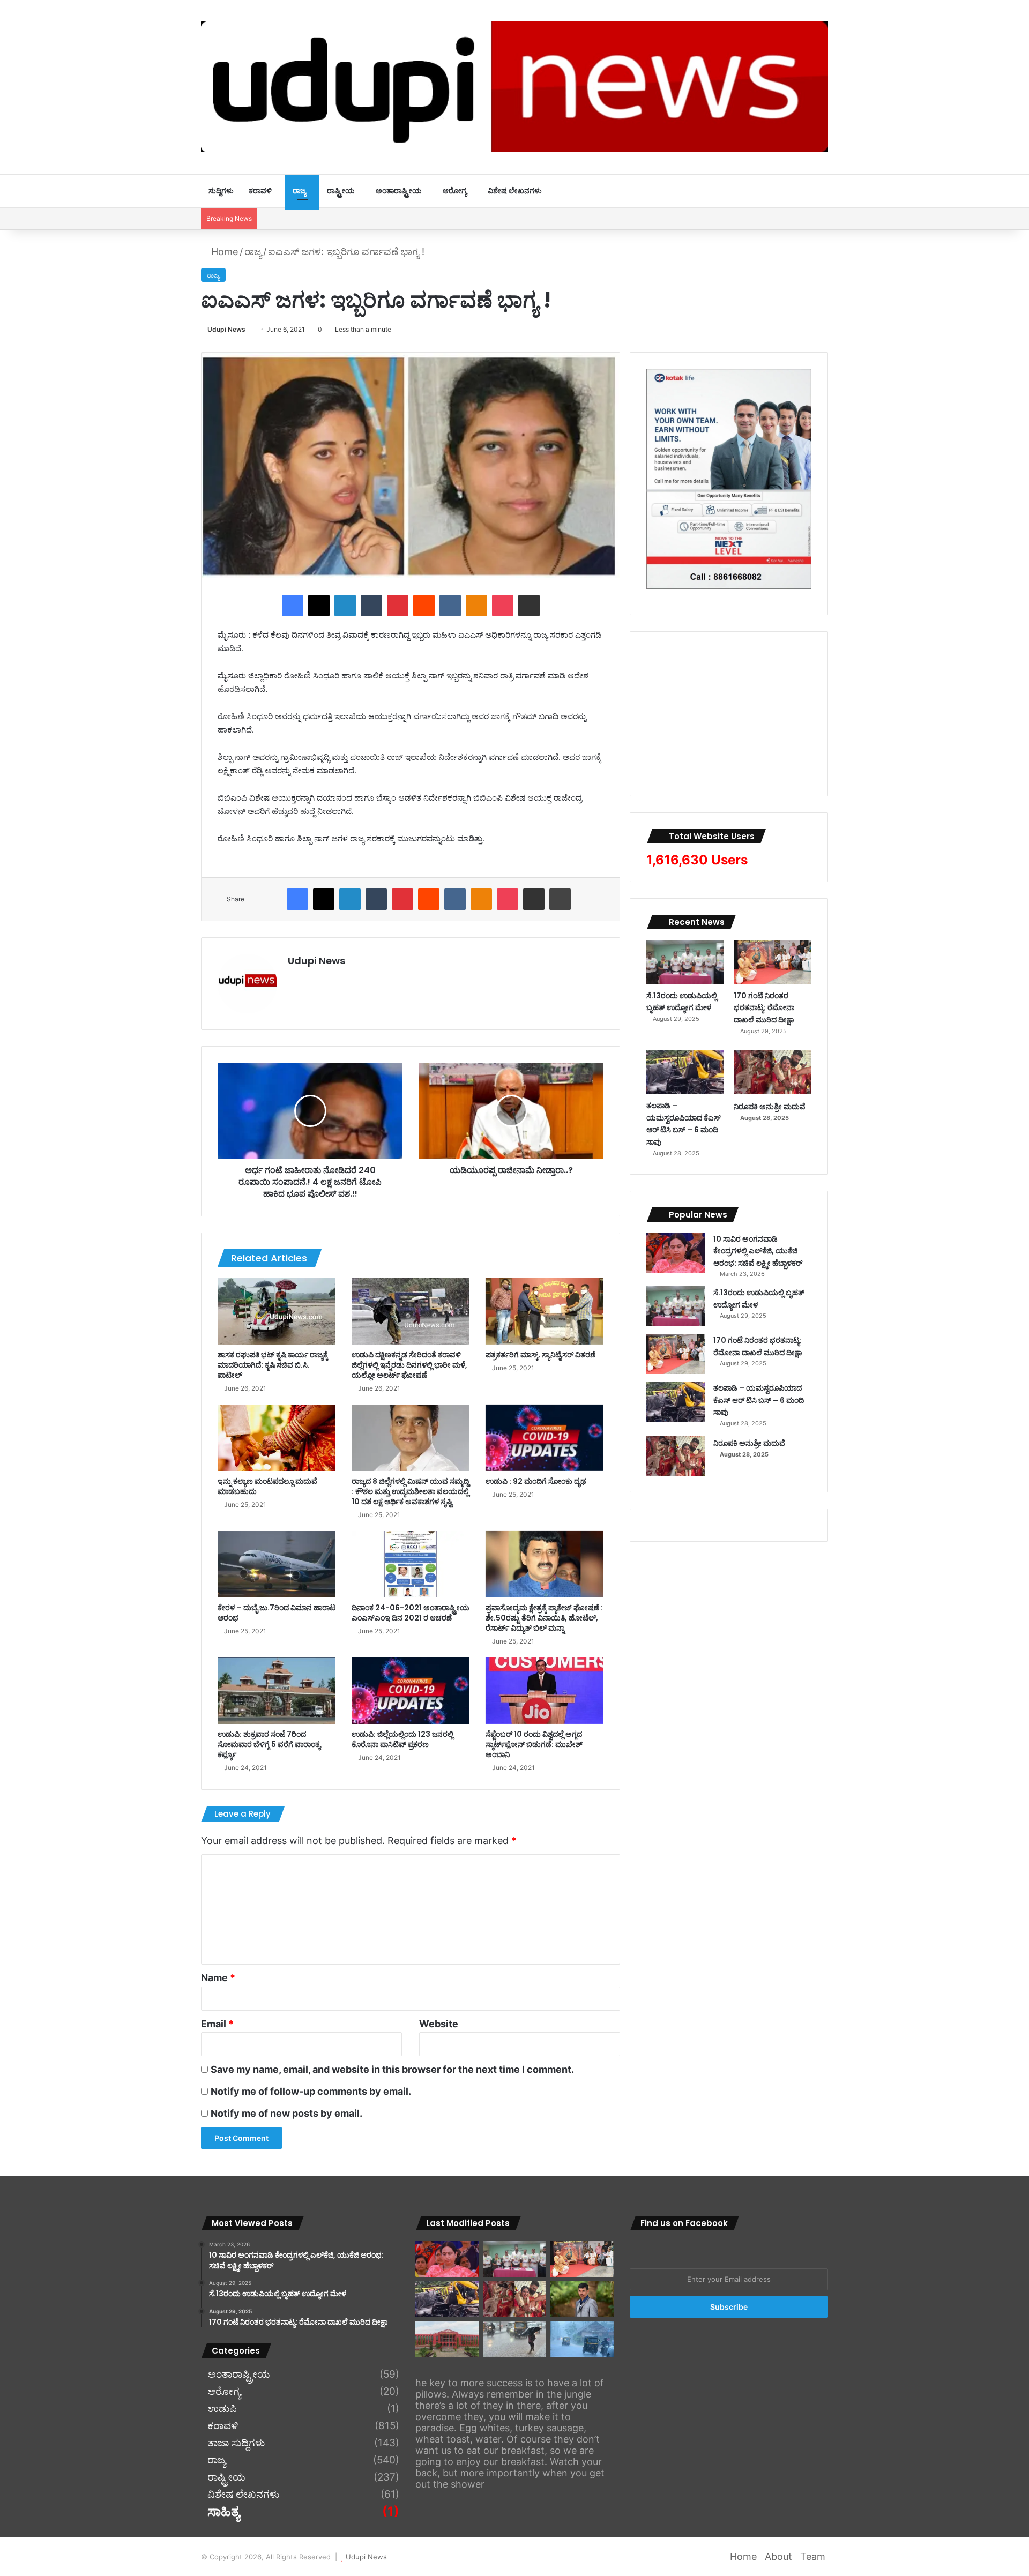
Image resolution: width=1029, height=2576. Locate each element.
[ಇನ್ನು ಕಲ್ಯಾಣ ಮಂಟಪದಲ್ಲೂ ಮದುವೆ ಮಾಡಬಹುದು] (277, 1438)
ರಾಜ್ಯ (299, 191)
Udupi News (226, 329)
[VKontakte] (450, 606)
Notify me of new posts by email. (286, 2113)
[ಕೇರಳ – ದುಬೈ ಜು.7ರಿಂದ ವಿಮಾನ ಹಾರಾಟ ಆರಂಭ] (277, 1564)
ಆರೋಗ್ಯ (455, 191)
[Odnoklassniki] (476, 606)
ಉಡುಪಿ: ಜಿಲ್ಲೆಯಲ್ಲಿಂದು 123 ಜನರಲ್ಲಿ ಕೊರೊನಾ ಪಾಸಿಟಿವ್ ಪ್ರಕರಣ (402, 1739)
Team (813, 2556)
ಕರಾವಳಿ (260, 191)
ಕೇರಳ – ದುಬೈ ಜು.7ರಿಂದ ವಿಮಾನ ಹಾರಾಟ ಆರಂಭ (277, 1613)
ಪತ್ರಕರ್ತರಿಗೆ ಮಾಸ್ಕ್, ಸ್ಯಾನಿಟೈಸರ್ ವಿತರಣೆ (540, 1355)
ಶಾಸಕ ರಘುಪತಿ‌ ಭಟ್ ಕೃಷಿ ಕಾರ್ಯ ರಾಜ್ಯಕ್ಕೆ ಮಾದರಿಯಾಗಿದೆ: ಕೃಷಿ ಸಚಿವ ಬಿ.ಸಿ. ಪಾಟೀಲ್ (273, 1365)
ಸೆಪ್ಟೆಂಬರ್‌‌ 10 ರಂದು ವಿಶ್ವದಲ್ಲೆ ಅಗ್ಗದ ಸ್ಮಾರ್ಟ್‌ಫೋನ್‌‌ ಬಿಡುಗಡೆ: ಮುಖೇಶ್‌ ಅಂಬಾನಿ (534, 1744)
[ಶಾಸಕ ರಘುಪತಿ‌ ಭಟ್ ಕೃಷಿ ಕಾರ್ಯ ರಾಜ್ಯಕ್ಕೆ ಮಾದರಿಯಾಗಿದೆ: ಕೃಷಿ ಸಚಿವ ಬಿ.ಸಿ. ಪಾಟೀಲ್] (277, 1311)
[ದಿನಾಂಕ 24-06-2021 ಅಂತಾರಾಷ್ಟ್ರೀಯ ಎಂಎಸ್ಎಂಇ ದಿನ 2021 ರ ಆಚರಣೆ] (411, 1564)
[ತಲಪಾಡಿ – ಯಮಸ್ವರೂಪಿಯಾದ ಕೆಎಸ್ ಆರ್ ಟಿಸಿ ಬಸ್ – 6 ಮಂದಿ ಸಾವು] (685, 1072)
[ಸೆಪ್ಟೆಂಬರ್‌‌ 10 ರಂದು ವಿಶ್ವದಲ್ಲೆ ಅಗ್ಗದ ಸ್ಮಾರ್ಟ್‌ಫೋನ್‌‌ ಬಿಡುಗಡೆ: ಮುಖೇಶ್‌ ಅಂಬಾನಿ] (545, 1691)
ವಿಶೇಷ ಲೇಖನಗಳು (515, 191)
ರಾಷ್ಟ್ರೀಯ (341, 191)
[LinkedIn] (345, 606)
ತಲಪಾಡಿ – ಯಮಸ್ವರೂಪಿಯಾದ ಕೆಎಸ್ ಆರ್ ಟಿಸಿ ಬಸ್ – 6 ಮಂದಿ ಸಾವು (684, 1124)
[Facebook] (293, 606)
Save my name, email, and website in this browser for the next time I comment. (392, 2069)
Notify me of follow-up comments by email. (311, 2091)
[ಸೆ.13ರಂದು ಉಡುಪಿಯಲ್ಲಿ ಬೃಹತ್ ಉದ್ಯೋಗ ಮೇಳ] (685, 962)
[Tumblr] (371, 606)
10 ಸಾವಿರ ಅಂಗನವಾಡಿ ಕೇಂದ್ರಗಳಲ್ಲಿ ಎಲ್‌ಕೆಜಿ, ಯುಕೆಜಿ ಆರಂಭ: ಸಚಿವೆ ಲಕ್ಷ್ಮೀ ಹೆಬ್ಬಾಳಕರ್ (758, 1251)
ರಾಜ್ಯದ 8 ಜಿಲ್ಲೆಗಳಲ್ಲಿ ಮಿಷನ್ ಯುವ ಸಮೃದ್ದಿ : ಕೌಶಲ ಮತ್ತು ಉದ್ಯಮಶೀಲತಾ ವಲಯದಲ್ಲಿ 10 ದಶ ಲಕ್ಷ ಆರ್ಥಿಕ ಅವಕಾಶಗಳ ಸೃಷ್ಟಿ (410, 1491)
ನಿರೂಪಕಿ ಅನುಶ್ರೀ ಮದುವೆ (770, 1107)
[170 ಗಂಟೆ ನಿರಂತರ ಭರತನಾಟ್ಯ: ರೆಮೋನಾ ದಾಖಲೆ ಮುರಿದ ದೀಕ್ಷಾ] (773, 962)
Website (439, 2024)
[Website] (294, 979)
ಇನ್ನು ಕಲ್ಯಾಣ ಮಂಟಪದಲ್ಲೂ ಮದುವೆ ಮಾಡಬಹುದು (267, 1486)
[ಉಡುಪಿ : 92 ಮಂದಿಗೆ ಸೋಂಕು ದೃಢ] (545, 1438)
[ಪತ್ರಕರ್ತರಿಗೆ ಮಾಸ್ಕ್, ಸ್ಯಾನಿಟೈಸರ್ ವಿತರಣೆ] (545, 1311)
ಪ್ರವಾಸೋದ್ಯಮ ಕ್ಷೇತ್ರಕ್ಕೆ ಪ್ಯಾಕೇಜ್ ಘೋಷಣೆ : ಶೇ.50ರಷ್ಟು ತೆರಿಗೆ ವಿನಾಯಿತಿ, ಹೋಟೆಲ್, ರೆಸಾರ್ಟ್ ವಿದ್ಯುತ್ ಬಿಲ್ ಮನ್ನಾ (544, 1618)
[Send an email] (249, 329)
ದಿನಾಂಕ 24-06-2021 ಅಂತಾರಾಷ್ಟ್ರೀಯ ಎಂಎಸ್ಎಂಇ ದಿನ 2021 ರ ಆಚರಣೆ (411, 1613)
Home (223, 252)
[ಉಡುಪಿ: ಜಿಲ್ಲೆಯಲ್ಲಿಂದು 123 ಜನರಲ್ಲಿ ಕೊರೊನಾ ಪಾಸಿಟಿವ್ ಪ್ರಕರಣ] (411, 1691)
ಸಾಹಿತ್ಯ (223, 2512)
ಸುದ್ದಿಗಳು (221, 191)
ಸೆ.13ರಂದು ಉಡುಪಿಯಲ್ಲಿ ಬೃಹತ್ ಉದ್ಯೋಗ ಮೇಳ (682, 1002)
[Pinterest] (398, 606)
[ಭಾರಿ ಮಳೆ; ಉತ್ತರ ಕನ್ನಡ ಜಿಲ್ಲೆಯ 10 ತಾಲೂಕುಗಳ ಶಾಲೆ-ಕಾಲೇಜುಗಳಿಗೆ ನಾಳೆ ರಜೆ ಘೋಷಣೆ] (582, 2339)
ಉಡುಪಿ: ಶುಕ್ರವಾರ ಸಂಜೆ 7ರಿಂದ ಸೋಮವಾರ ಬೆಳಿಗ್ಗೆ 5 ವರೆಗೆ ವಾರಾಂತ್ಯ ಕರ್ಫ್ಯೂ (269, 1744)
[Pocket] (503, 606)
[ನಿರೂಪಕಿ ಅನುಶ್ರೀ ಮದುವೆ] (773, 1072)
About (778, 2556)
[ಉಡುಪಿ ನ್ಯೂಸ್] (514, 87)
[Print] (560, 899)
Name (218, 1978)
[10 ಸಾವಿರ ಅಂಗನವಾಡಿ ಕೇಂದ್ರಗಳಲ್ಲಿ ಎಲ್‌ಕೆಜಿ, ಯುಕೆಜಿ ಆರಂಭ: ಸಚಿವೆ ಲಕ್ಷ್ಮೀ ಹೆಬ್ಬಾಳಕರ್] (676, 1253)
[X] (319, 606)
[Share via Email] (529, 606)
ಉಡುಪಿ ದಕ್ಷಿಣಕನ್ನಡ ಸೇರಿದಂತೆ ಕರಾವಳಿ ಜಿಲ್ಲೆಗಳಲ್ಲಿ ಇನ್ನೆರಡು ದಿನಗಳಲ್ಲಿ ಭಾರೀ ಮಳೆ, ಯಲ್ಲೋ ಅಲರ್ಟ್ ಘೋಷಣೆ (409, 1365)
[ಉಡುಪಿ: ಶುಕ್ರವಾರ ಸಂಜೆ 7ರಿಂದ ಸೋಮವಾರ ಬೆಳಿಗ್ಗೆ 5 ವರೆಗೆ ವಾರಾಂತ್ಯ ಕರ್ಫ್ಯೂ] (277, 1691)
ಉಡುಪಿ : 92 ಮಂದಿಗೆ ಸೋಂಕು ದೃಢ (536, 1481)
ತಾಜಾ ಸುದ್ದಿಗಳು (236, 2443)
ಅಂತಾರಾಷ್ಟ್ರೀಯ (399, 191)
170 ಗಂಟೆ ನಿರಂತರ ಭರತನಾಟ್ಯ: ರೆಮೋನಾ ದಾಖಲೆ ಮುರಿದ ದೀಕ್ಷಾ (764, 1008)
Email (217, 2024)
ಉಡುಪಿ (222, 2409)
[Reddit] (424, 606)
